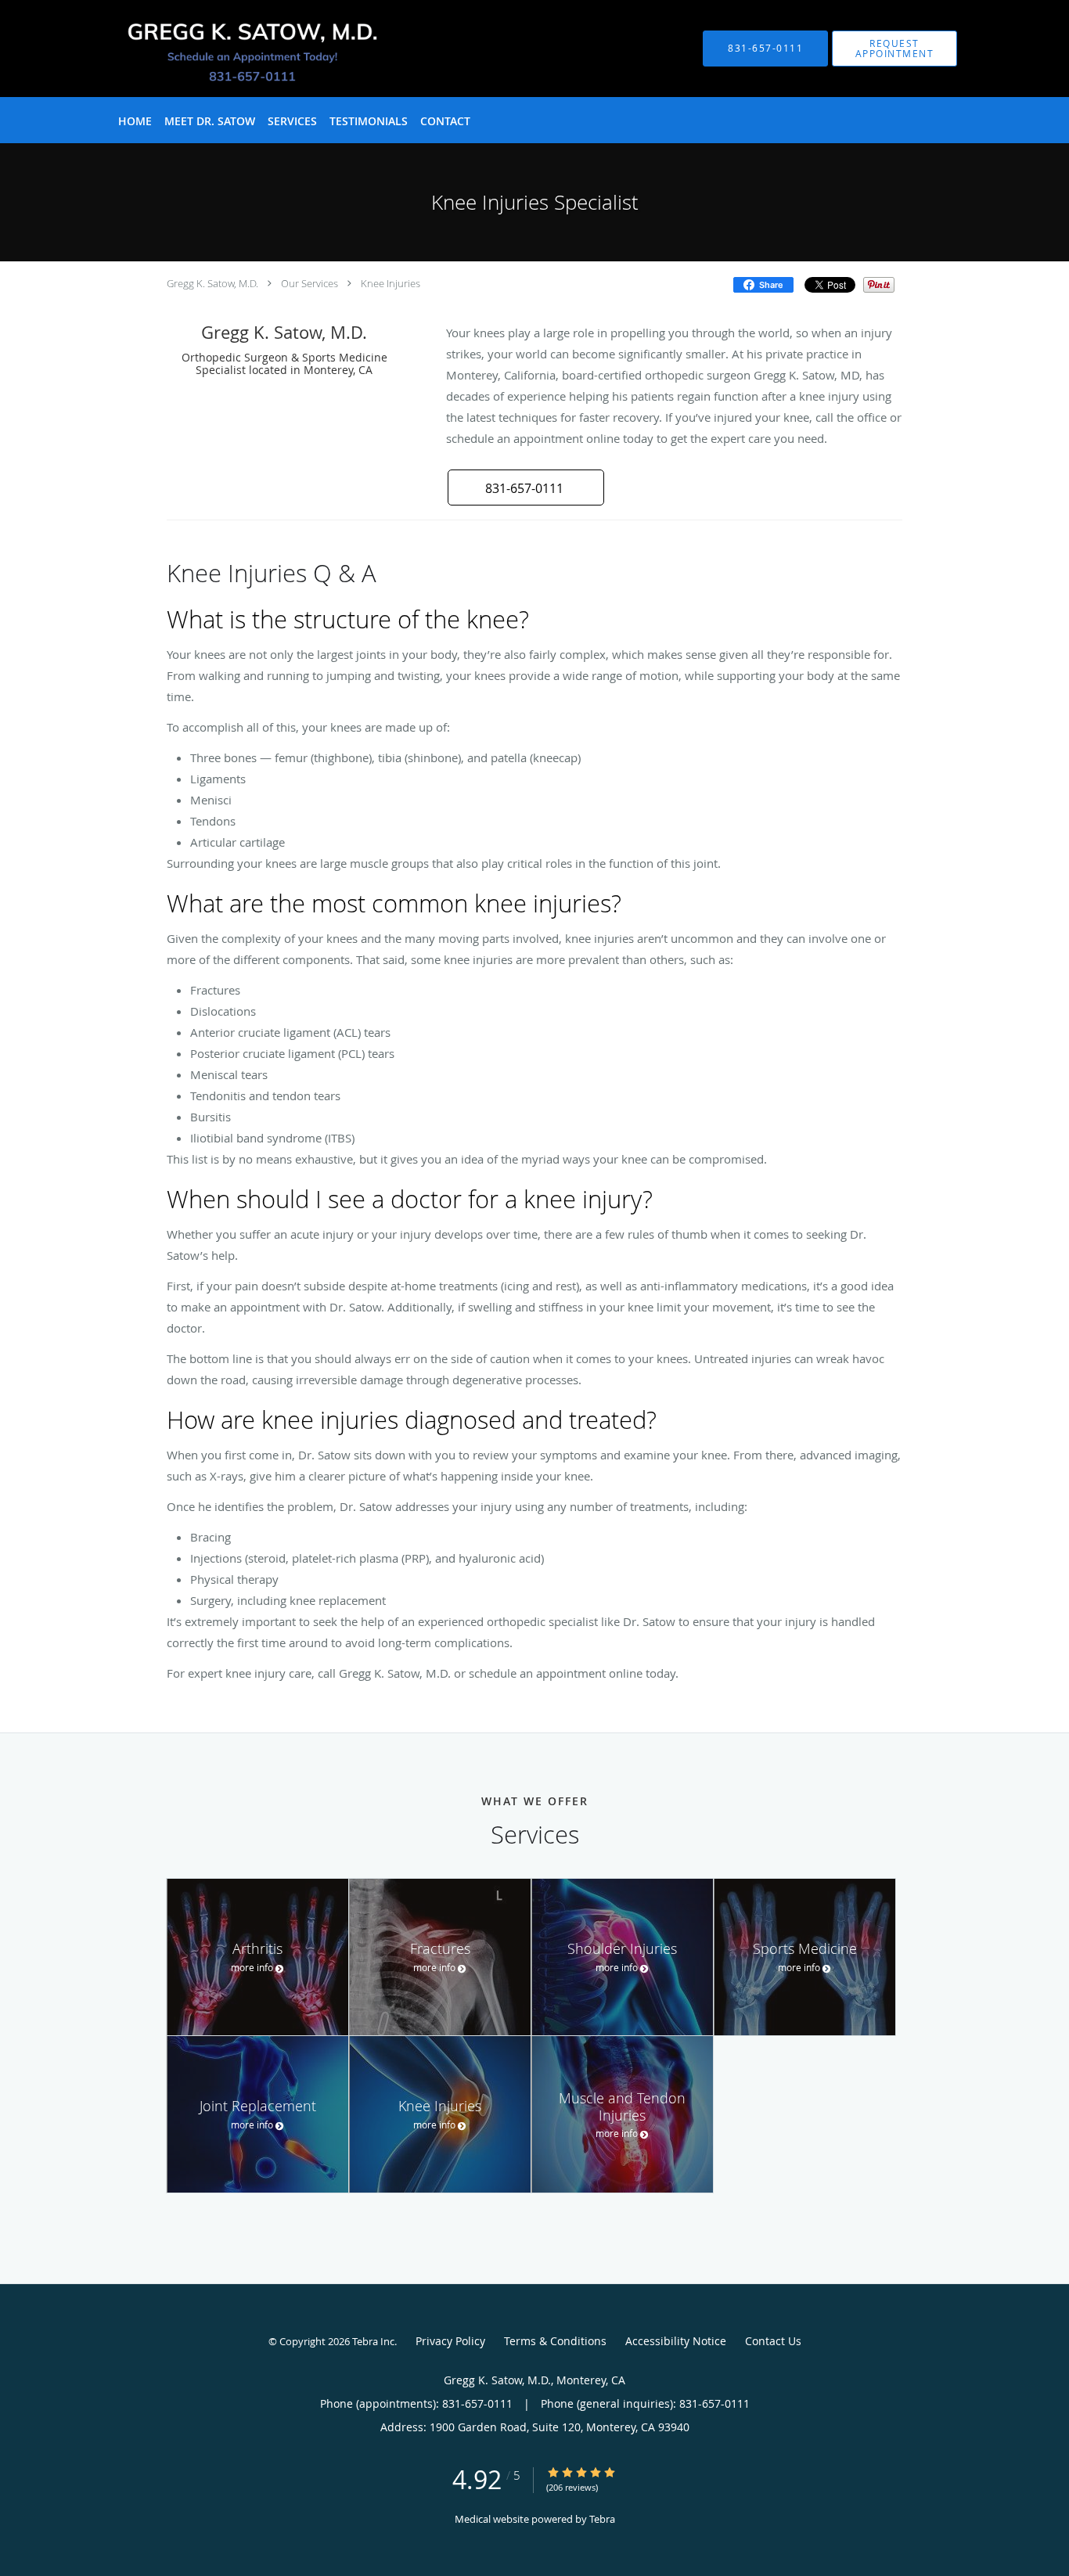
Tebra (602, 2519)
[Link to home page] (224, 49)
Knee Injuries (391, 283)
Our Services (310, 283)
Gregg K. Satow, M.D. (212, 283)
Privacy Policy (450, 2341)
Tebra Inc (373, 2341)
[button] (894, 49)
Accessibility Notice (676, 2341)
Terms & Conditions (555, 2341)
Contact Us (773, 2341)
